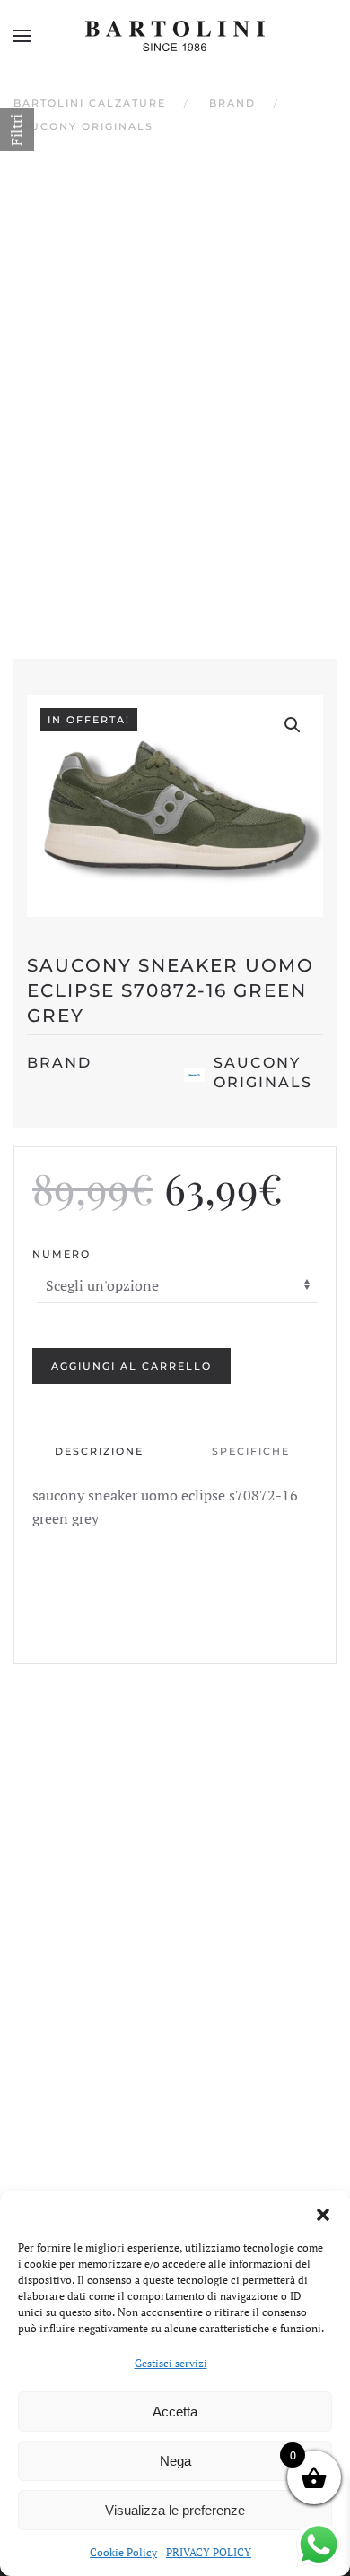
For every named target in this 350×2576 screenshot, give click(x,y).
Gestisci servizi (171, 2363)
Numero (61, 1254)
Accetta (175, 2412)
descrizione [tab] (99, 1451)
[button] (323, 2213)
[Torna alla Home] (175, 36)
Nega (175, 2461)
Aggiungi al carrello (131, 1366)
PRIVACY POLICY (209, 2552)
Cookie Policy (123, 2552)
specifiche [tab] (251, 1451)
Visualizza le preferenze (175, 2510)
